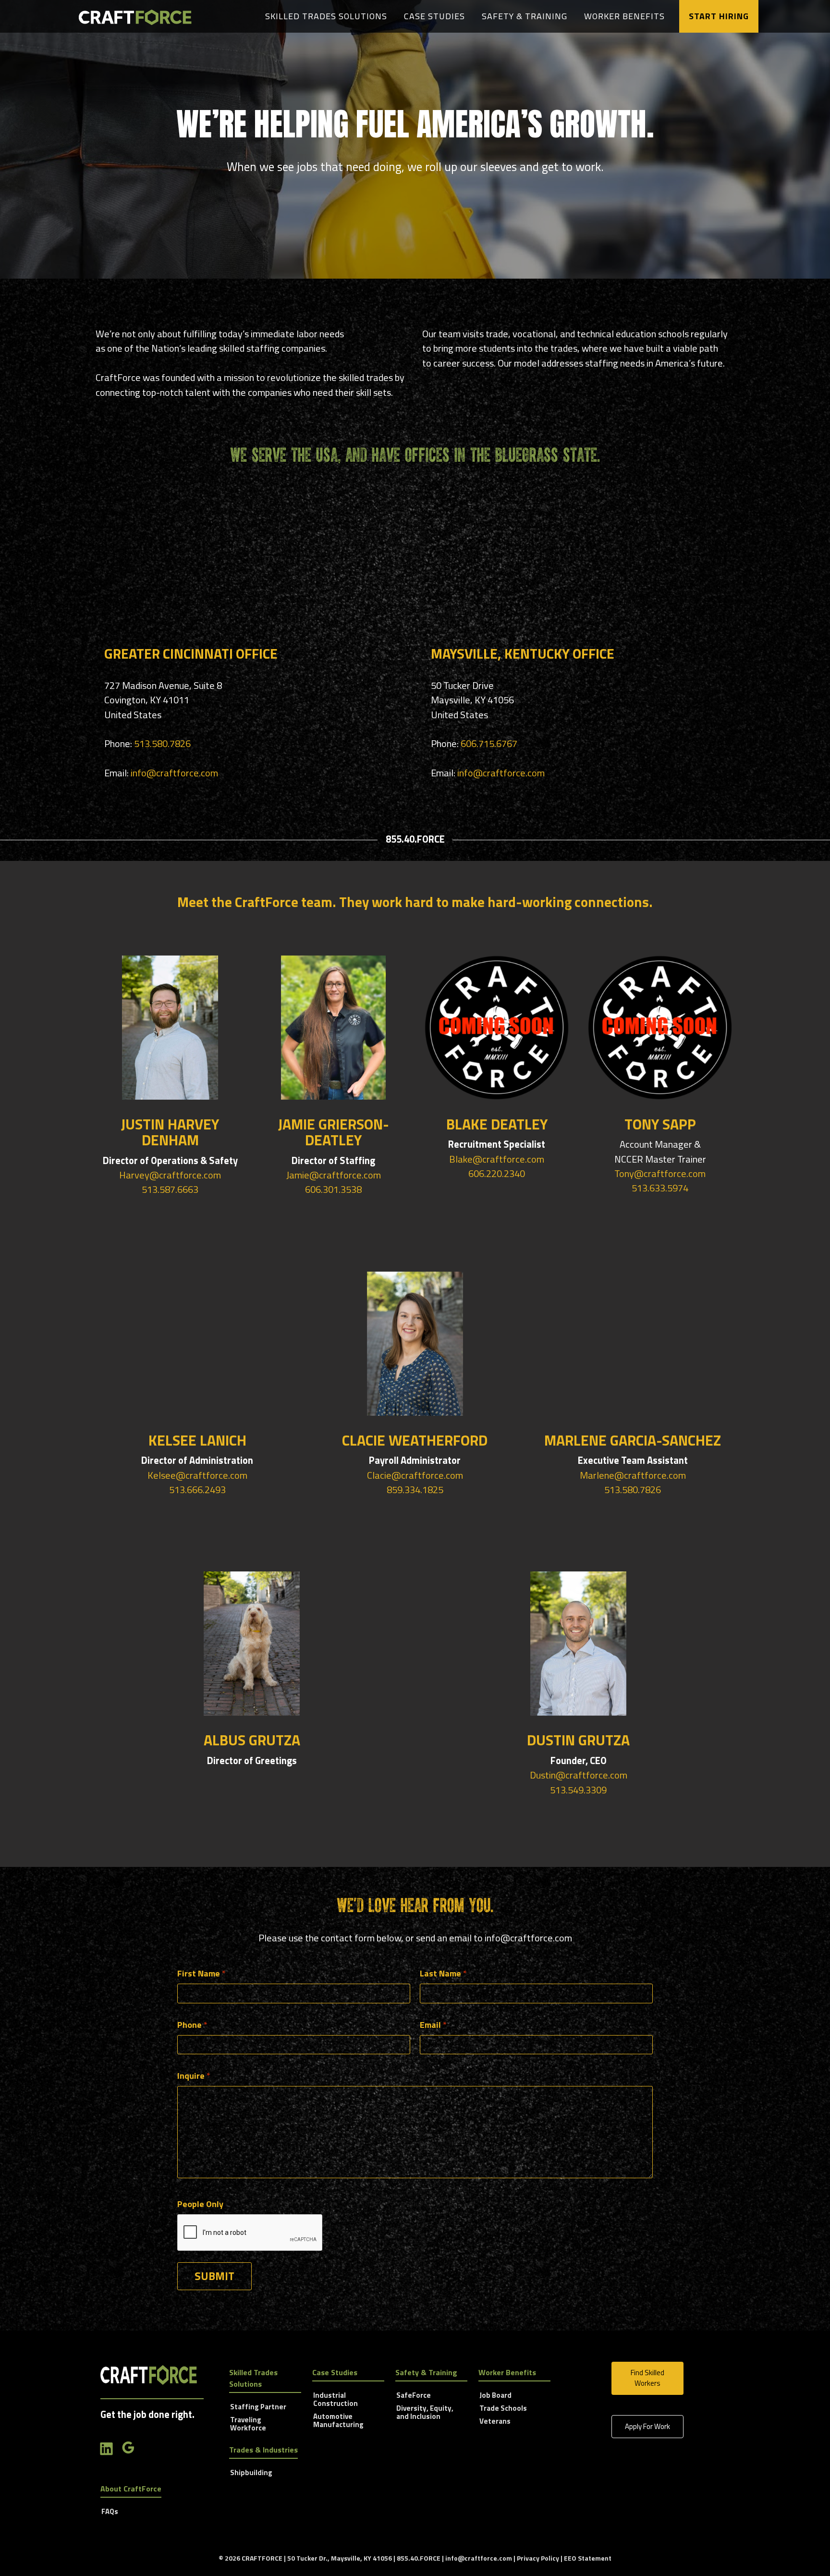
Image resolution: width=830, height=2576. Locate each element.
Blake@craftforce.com (497, 1159)
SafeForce (414, 2396)
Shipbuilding (251, 2473)
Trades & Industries (263, 2450)
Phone (192, 2025)
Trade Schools (503, 2409)
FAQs (110, 2512)
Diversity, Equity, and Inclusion (425, 2413)
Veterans (495, 2422)
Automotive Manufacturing (338, 2421)
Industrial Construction (336, 2400)
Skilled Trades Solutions (326, 16)
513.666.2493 (197, 1490)
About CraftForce (131, 2489)
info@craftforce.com (174, 773)
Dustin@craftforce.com (579, 1775)
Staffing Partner (258, 2407)
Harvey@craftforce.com (170, 1175)
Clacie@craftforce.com (415, 1475)
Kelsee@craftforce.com (197, 1475)
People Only (200, 2204)
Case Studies (434, 16)
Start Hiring (719, 16)
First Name (201, 1973)
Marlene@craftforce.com (633, 1475)
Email (433, 2025)
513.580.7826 (162, 743)
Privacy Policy (538, 2558)
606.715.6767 (489, 743)
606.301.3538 (333, 1189)
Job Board (495, 2396)
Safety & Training (525, 16)
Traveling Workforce (248, 2424)
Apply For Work (647, 2426)
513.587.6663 (170, 1189)
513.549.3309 (578, 1790)
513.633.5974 (660, 1188)
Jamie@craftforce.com (334, 1175)
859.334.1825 (415, 1490)
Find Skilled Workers (647, 2378)
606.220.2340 (497, 1173)
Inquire (194, 2076)
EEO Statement (588, 2558)
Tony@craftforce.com (660, 1173)
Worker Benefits (624, 16)
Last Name (443, 1973)
